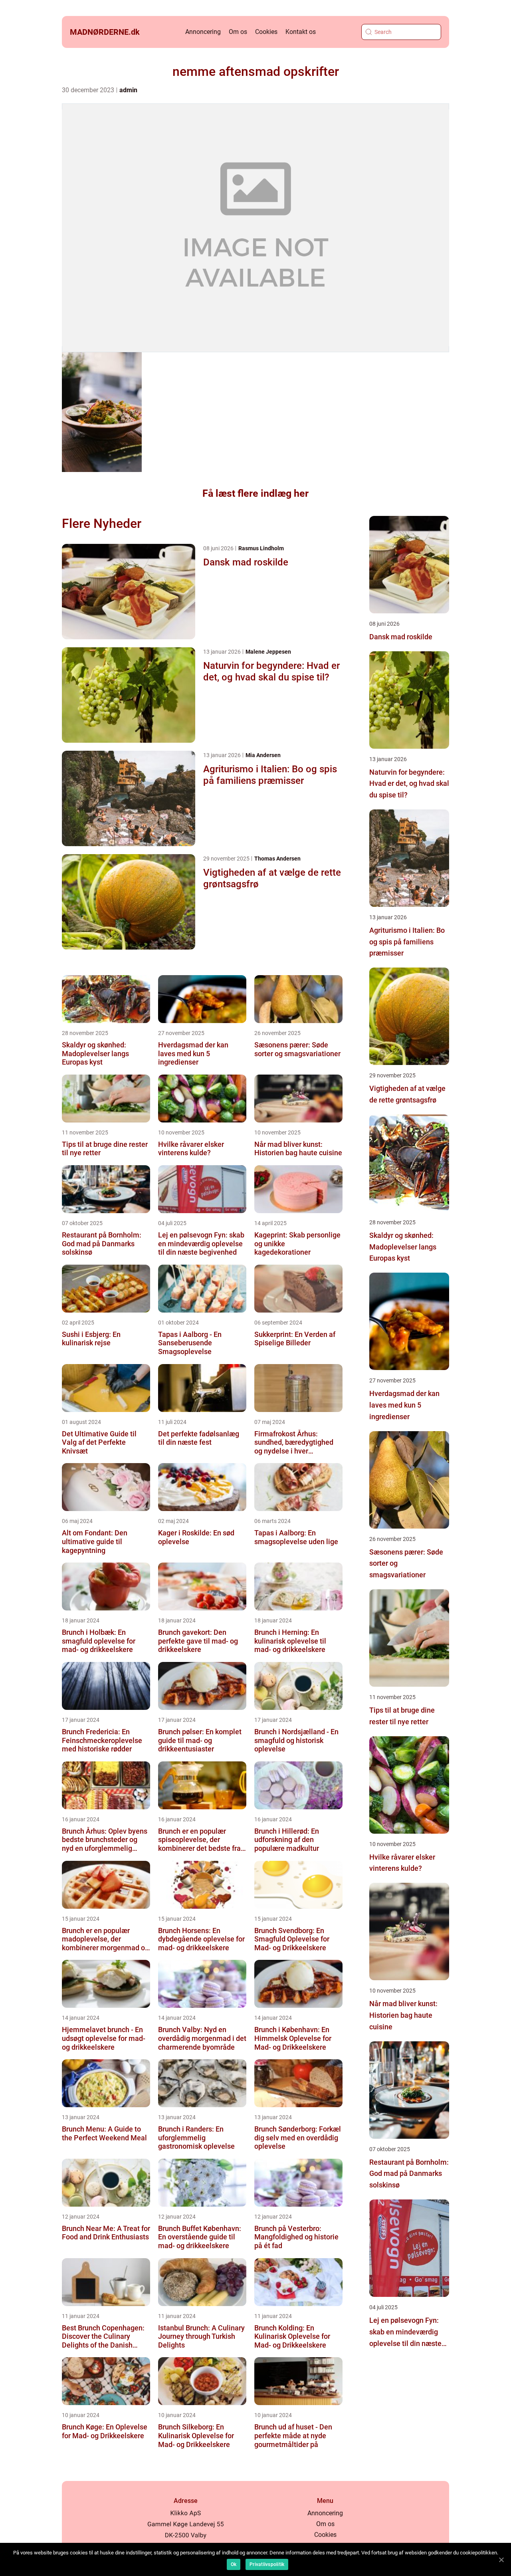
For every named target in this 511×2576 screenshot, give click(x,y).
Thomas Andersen (277, 859)
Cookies (266, 32)
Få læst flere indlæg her (255, 493)
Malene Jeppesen (268, 652)
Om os (238, 32)
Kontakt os (301, 32)
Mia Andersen (263, 755)
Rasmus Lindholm (261, 548)
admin (128, 90)
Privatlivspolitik (267, 2564)
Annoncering (203, 32)
